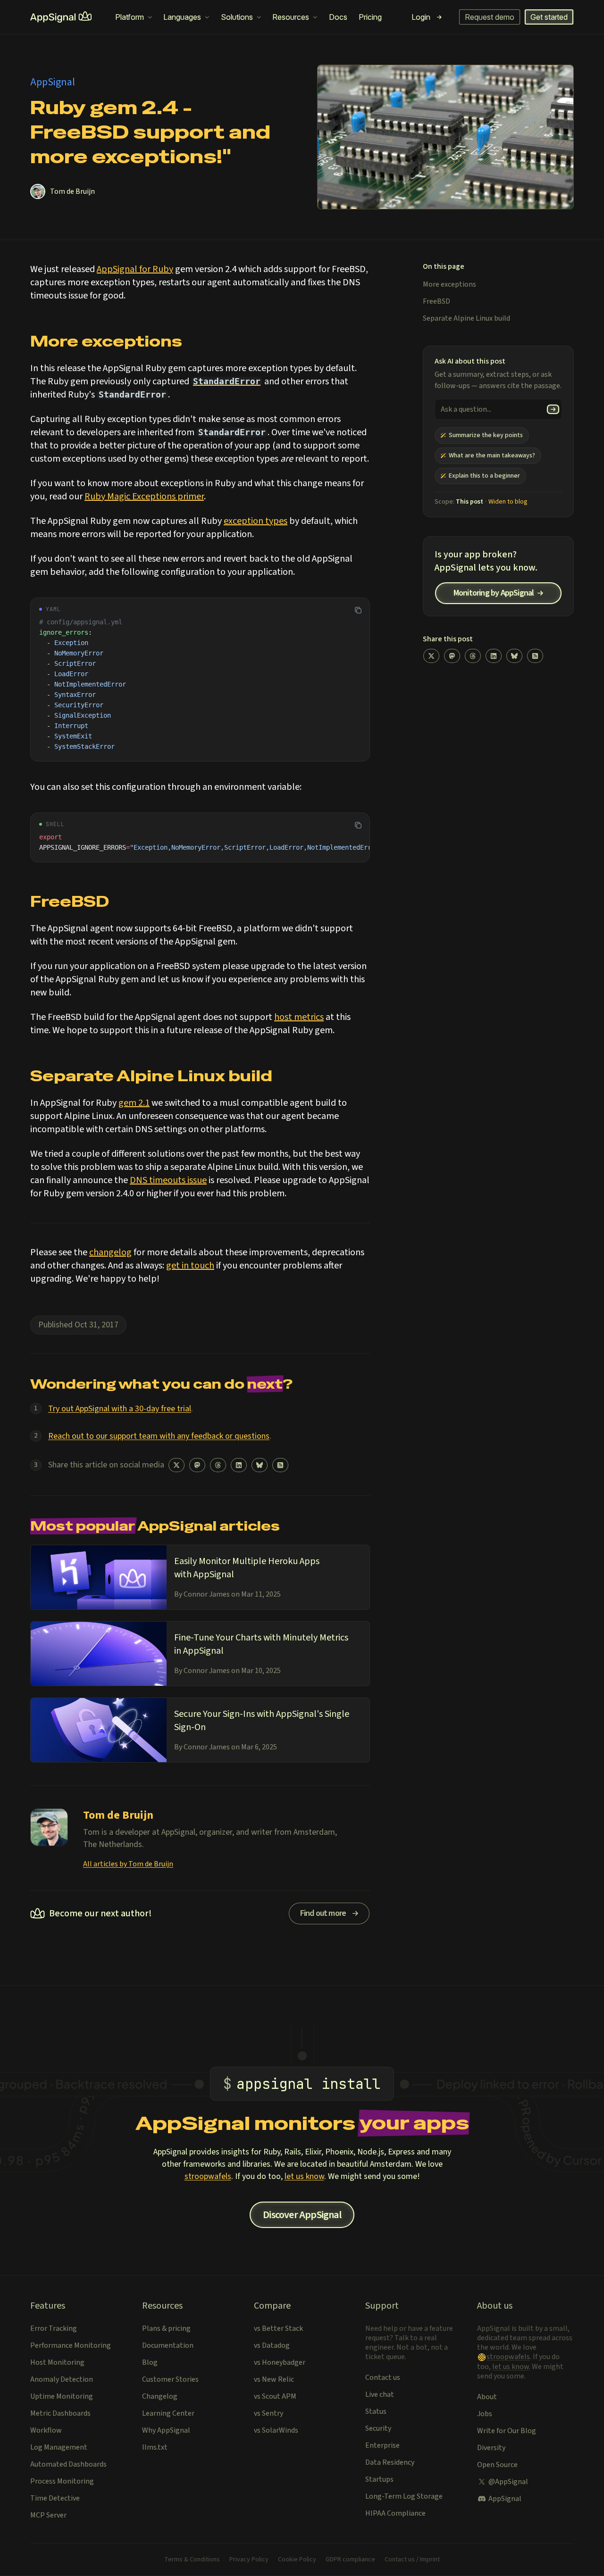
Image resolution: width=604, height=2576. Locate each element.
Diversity (491, 2448)
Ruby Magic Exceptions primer (144, 497)
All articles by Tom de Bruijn (128, 1864)
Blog (150, 2362)
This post (470, 502)
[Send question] (553, 409)
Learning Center (168, 2413)
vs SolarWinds (276, 2430)
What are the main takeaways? (492, 456)
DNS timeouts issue (168, 1180)
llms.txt (155, 2447)
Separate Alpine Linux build (466, 318)
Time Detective (55, 2498)
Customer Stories (170, 2379)
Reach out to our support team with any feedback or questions (159, 1436)
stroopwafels (208, 2176)
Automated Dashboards (68, 2464)
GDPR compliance (350, 2559)
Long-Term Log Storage (404, 2496)
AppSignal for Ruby (135, 269)
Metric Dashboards (60, 2413)
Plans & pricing (166, 2328)
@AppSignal (508, 2482)
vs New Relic (274, 2379)
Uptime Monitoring (62, 2396)
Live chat (380, 2394)
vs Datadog (272, 2345)
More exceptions (449, 284)
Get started (549, 17)
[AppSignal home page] (61, 17)
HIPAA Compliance (395, 2513)
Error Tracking (54, 2328)
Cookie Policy (297, 2559)
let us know (304, 2176)
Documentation (168, 2345)
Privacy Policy (249, 2559)
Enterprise (382, 2445)
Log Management (59, 2447)
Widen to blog (508, 502)
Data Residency (390, 2462)
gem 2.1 (134, 1103)
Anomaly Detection (62, 2379)
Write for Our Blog (507, 2431)
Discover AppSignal (302, 2215)
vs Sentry (268, 2413)
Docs (338, 17)
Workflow (46, 2430)
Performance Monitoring (71, 2345)
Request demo (490, 17)
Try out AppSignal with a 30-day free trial (120, 1409)
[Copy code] (358, 610)
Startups (379, 2479)
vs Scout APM (275, 2396)
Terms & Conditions (192, 2559)
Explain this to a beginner (484, 476)
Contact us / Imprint (412, 2559)
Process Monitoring (62, 2481)
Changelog (160, 2396)
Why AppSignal (166, 2430)
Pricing (370, 17)
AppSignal (505, 2499)
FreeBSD (436, 301)
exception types (256, 521)
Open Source (497, 2465)
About (487, 2397)
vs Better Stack (278, 2328)
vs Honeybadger (280, 2362)
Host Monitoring (57, 2362)
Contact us (383, 2377)
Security (378, 2428)
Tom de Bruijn (72, 191)
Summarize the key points (486, 435)
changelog (110, 1252)
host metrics (299, 1017)
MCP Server (48, 2515)
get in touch (190, 1266)
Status (376, 2411)
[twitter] (176, 1465)
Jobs (485, 2414)
